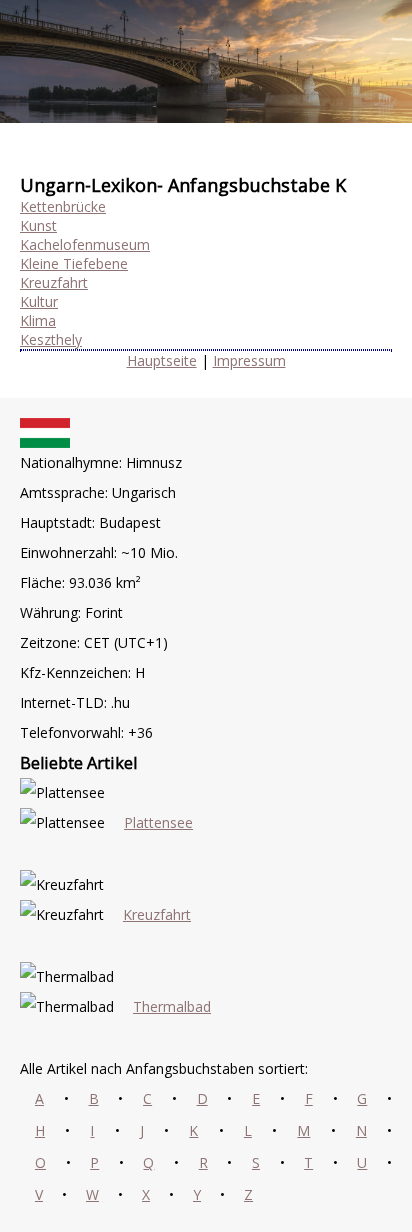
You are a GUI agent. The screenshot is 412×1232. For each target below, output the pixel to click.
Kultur (39, 301)
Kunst (38, 225)
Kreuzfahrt (54, 282)
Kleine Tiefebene (74, 263)
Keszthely (51, 339)
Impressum (249, 360)
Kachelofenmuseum (85, 244)
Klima (38, 320)
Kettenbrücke (63, 206)
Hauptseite (162, 360)
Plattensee (158, 822)
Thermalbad (172, 1006)
